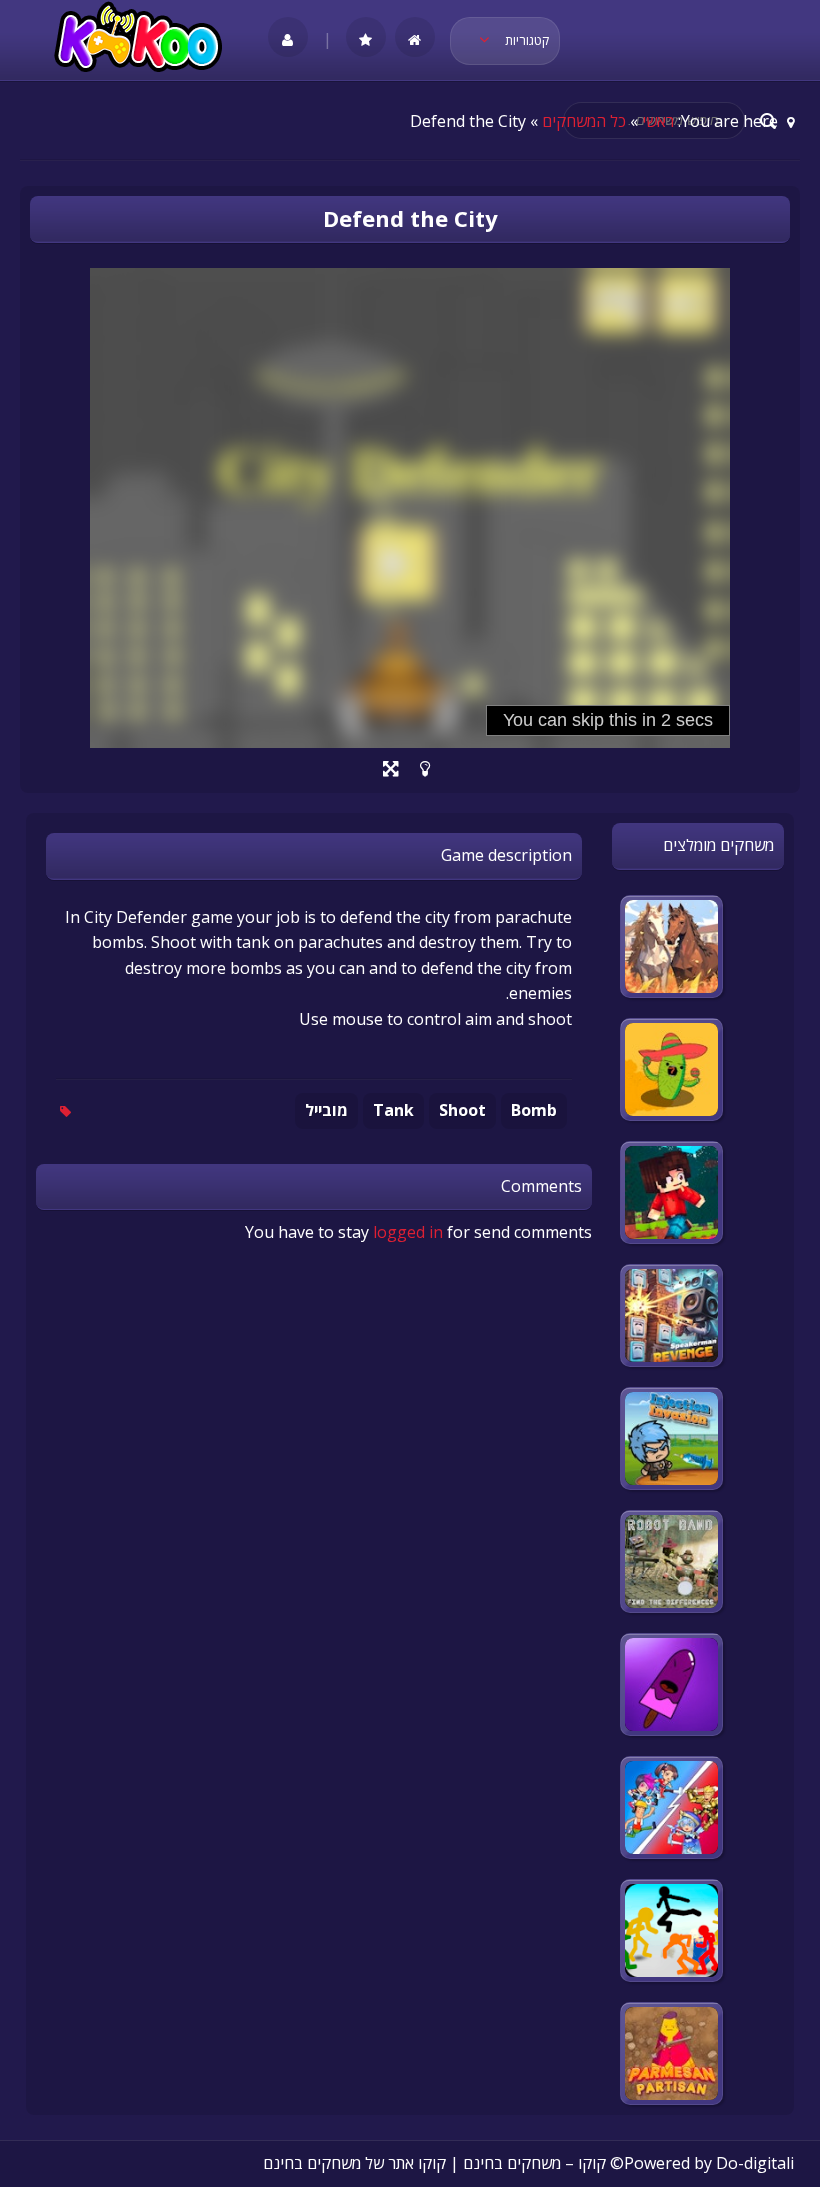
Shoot (462, 1110)
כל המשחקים (584, 121)
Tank (393, 1110)
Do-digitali (755, 2163)
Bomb (534, 1110)
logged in (408, 1232)
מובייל (326, 1110)
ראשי (658, 121)
